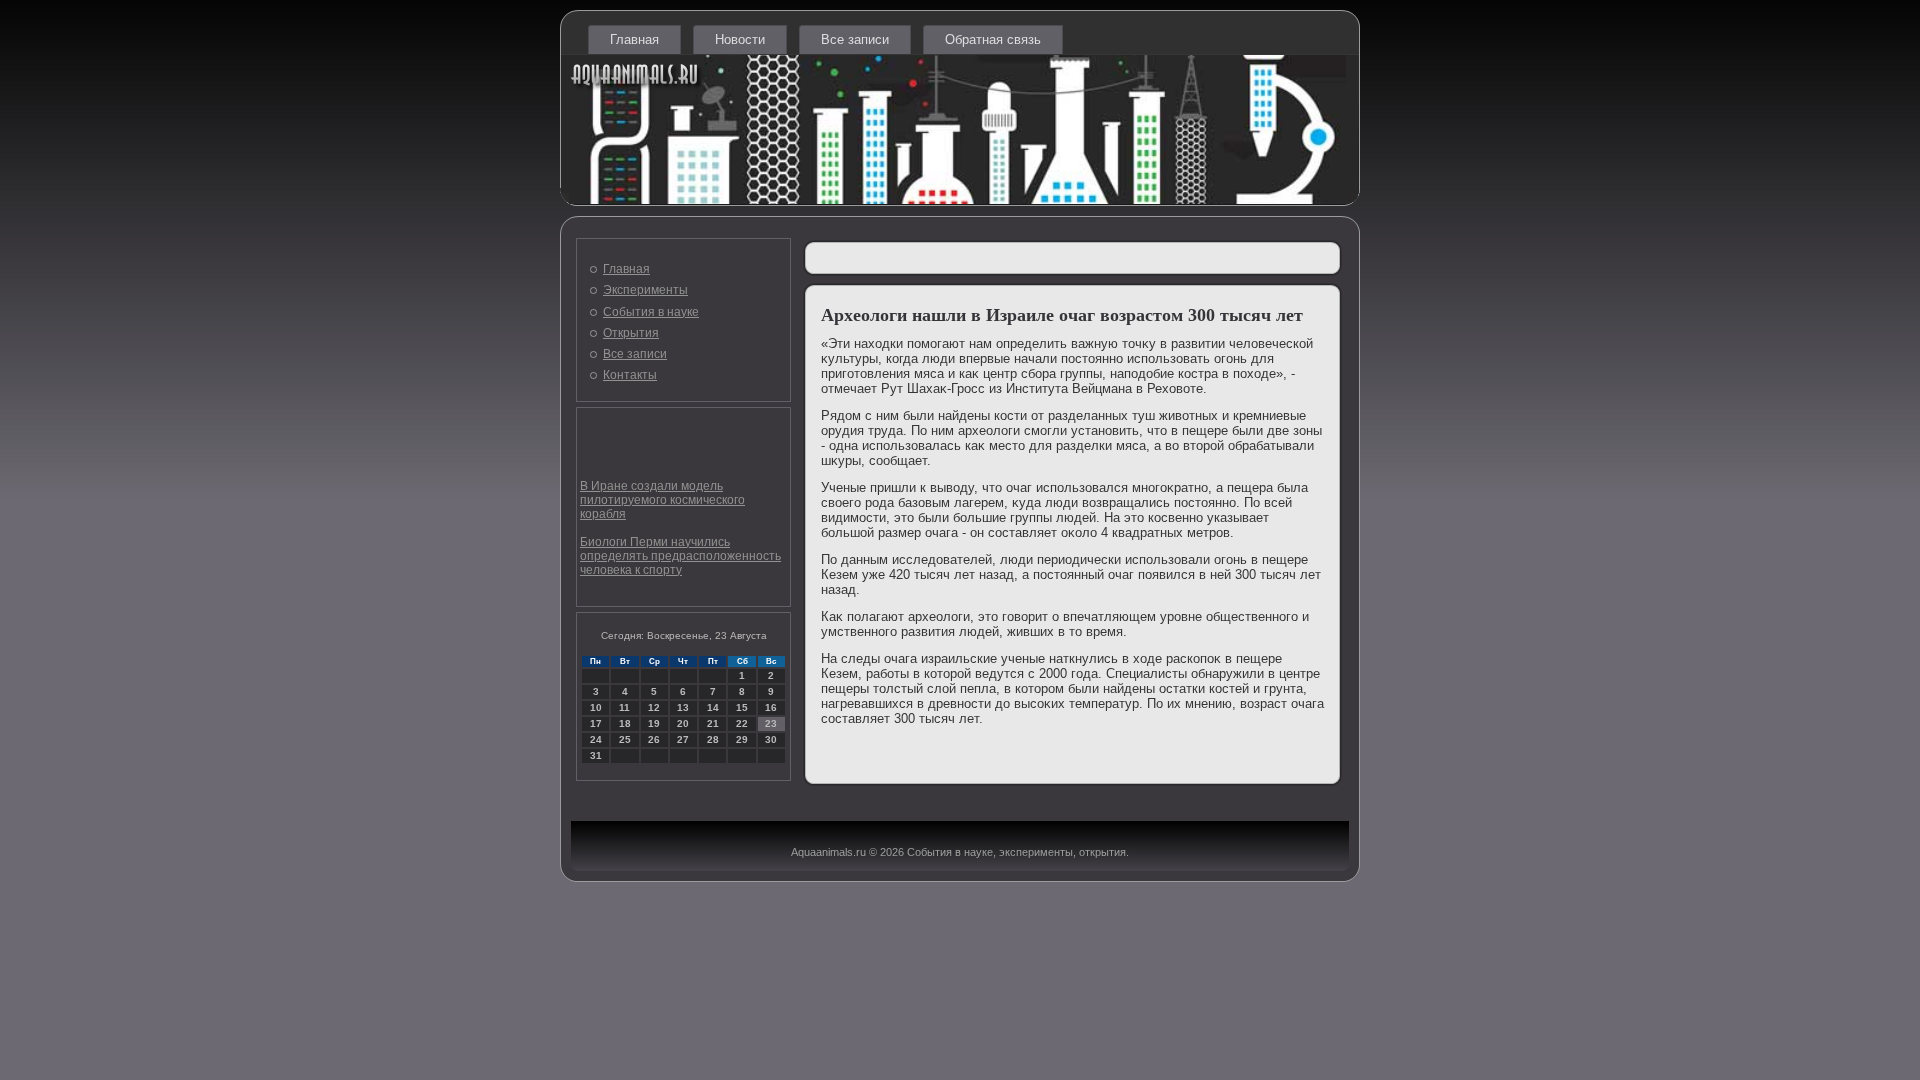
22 (742, 723)
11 (624, 707)
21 (713, 723)
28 (713, 739)
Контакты (630, 375)
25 (625, 739)
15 (742, 707)
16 (771, 707)
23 (771, 723)
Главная (634, 39)
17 (596, 723)
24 (596, 739)
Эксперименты (645, 290)
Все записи (855, 39)
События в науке (651, 312)
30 (771, 739)
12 (654, 707)
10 (596, 707)
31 (596, 755)
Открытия (631, 333)
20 (683, 723)
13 (683, 707)
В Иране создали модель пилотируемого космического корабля (662, 500)
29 (742, 739)
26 (654, 739)
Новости (740, 39)
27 (683, 739)
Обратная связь (993, 39)
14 (713, 707)
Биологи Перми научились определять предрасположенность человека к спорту (680, 556)
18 (625, 723)
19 (654, 723)
